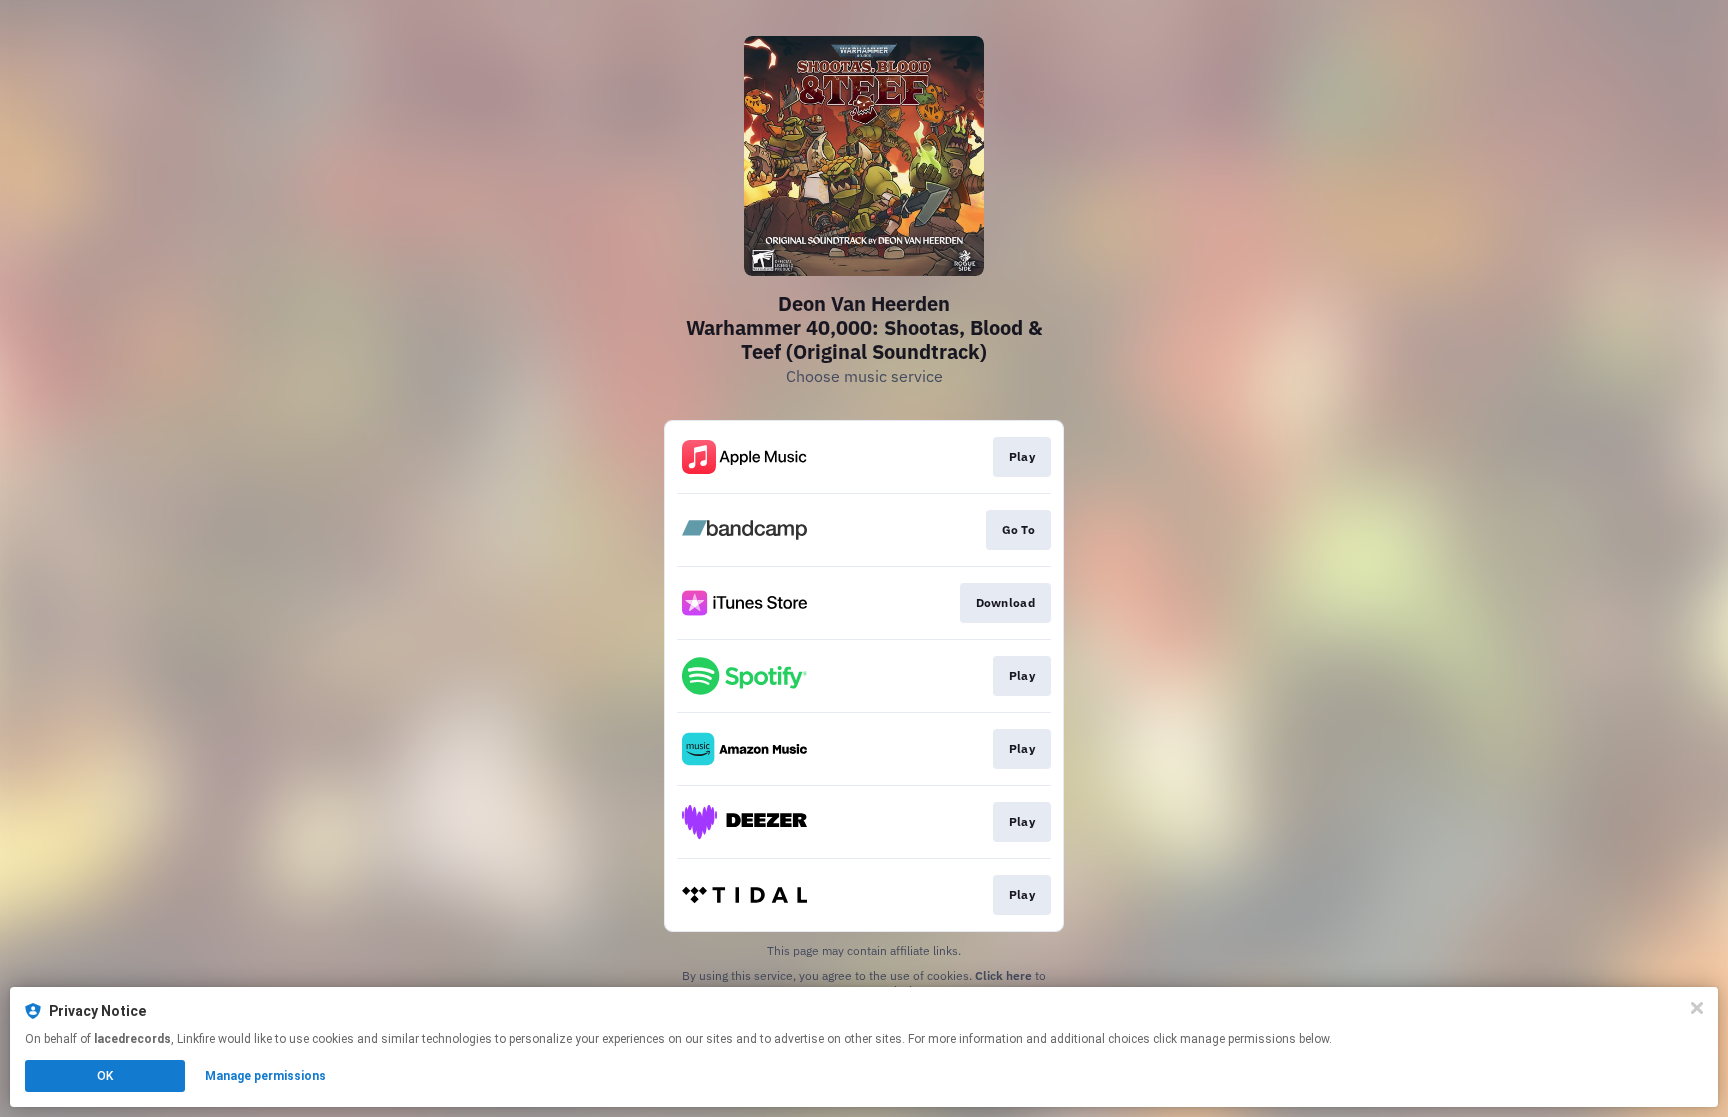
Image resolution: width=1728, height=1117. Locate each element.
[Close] (1697, 1008)
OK (105, 1076)
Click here (1003, 975)
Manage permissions (265, 1076)
